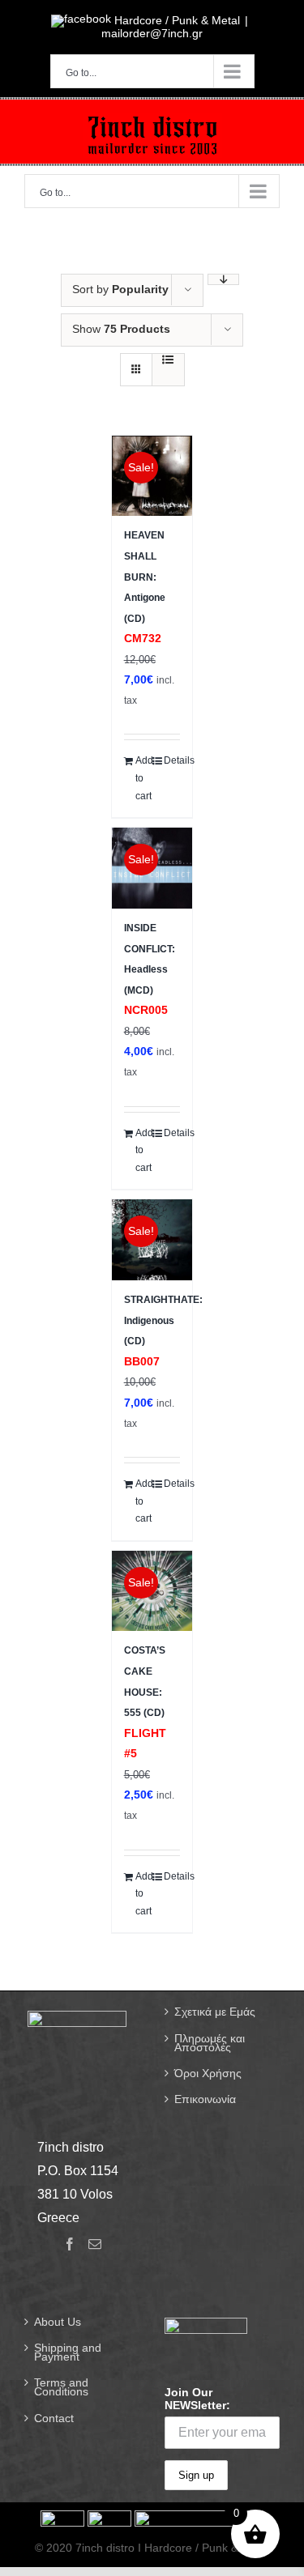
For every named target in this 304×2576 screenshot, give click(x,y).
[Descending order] (223, 279)
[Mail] (95, 2244)
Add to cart (143, 778)
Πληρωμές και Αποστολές (210, 2043)
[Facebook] (70, 2244)
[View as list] (168, 360)
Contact (54, 2418)
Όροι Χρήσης (208, 2074)
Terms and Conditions (61, 2387)
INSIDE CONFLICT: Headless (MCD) (150, 969)
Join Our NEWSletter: (197, 2399)
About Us (58, 2322)
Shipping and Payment (68, 2352)
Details (172, 760)
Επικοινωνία (205, 2099)
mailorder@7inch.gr (152, 33)
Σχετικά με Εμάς (215, 2012)
